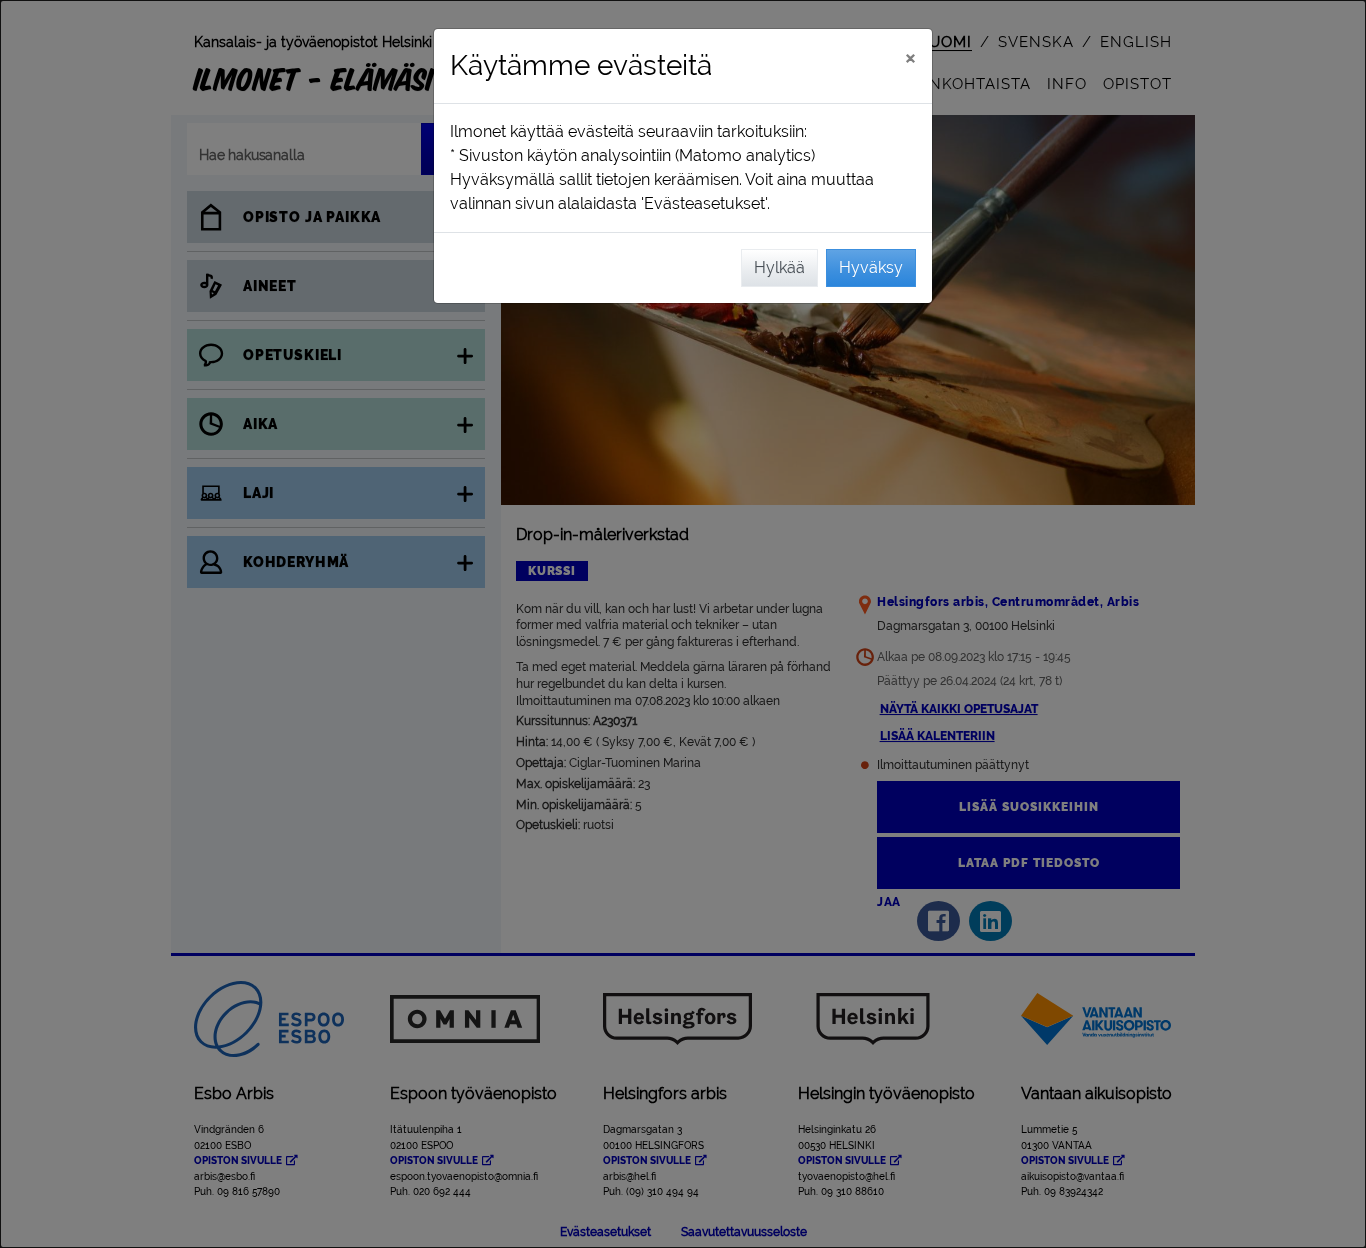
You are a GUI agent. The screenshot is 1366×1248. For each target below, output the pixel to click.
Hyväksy (871, 267)
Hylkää (779, 267)
